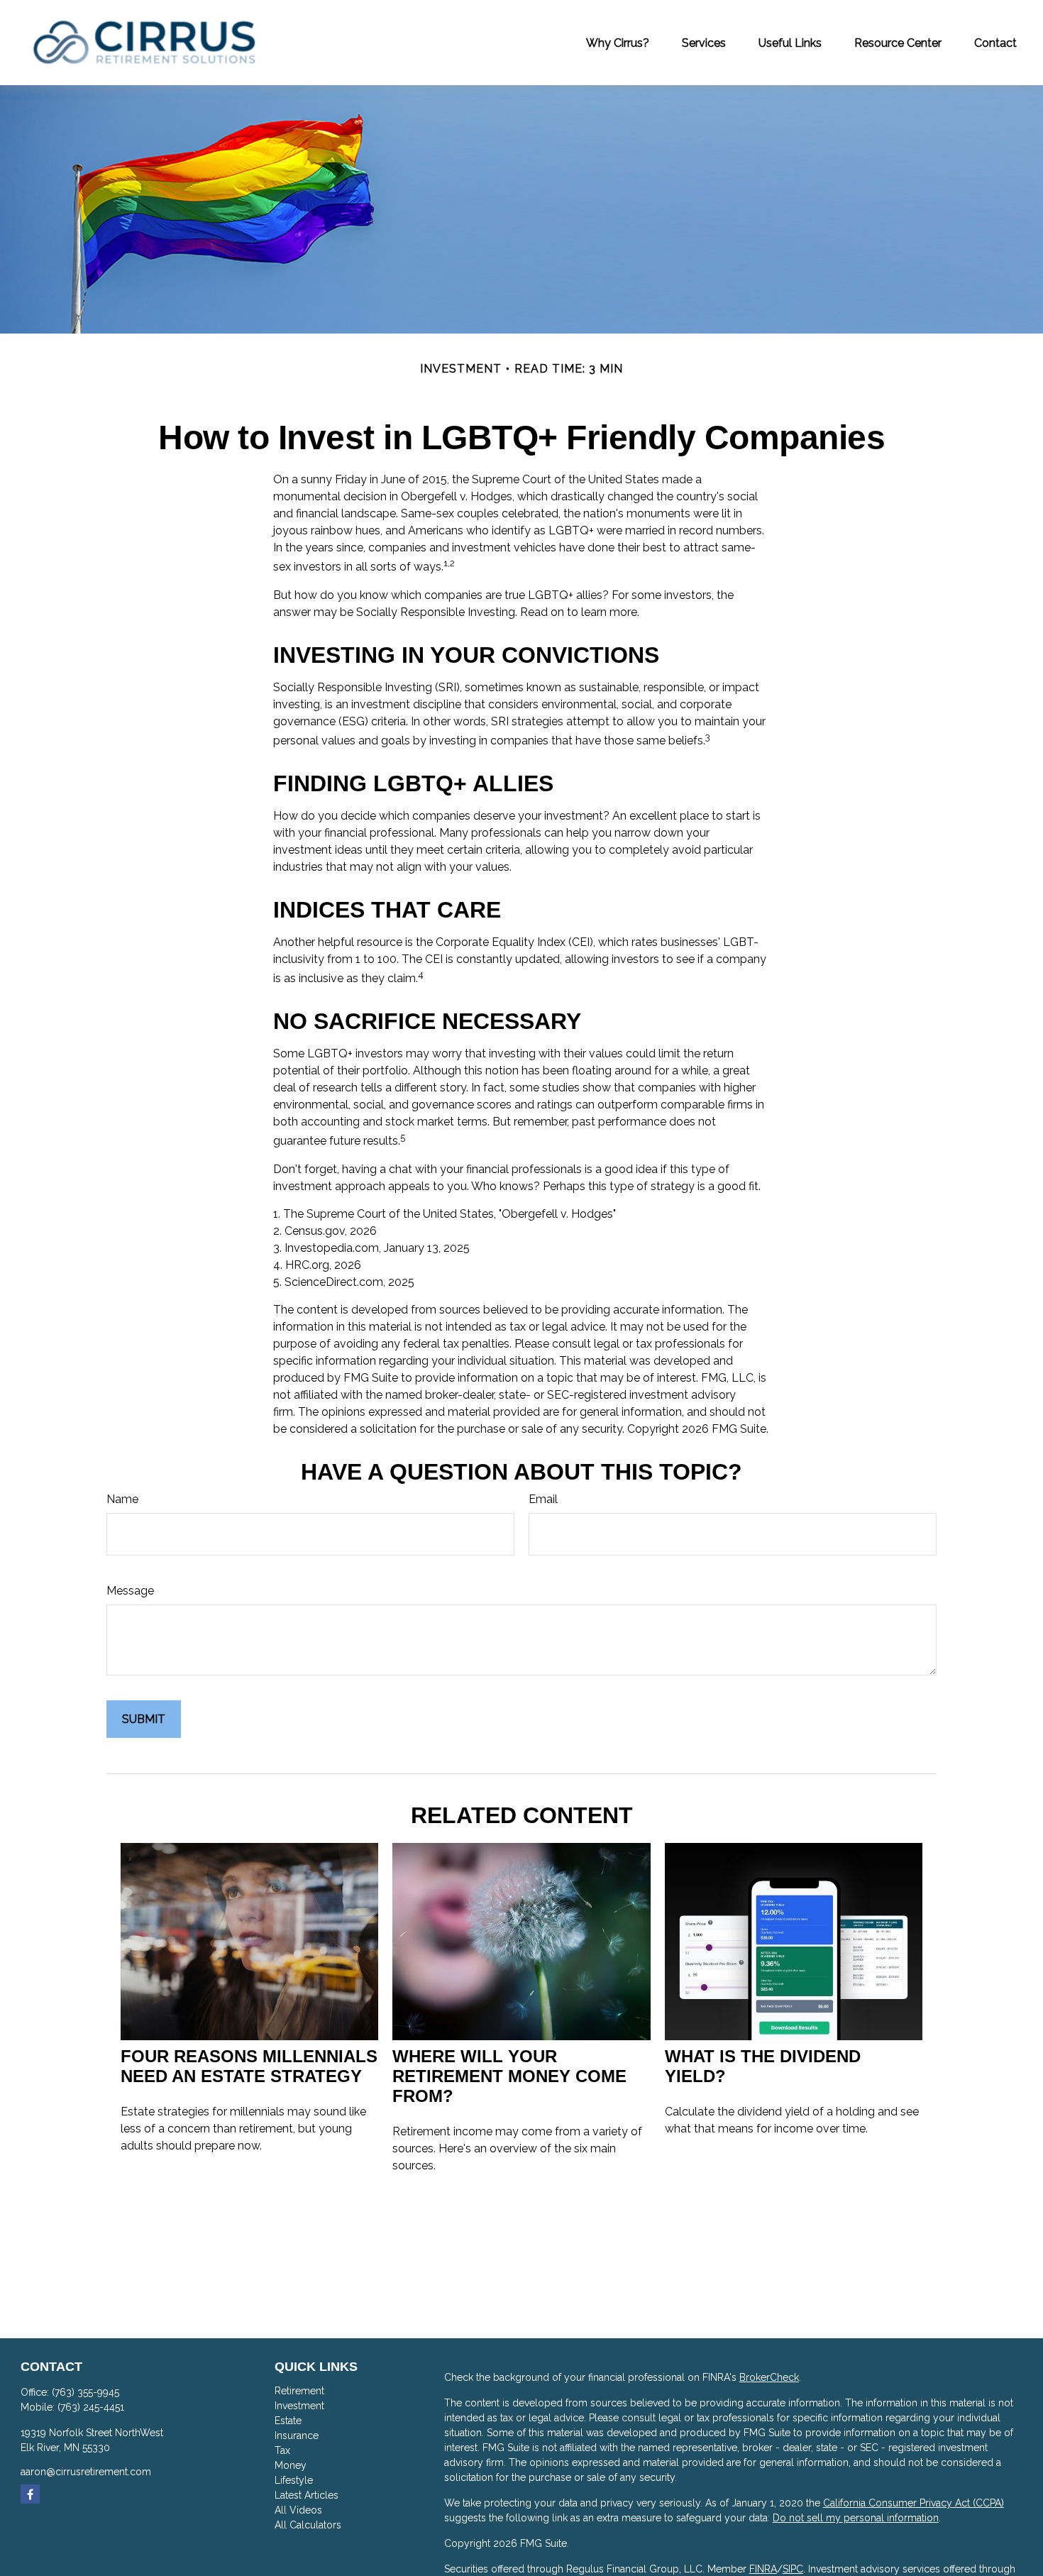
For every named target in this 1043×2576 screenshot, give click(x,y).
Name (122, 1499)
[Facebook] (30, 2494)
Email (543, 1499)
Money (291, 2465)
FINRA (763, 2569)
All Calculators (308, 2525)
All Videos (298, 2510)
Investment (299, 2406)
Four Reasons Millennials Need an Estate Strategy (249, 2066)
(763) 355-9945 (85, 2392)
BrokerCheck (769, 2377)
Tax (282, 2450)
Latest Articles (307, 2495)
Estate (288, 2421)
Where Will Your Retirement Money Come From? (509, 2076)
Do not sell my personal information (856, 2518)
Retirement (299, 2391)
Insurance (297, 2435)
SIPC (793, 2569)
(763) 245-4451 (91, 2407)
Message (130, 1591)
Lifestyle (294, 2480)
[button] (618, 43)
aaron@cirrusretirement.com (86, 2472)
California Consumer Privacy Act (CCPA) (914, 2503)
